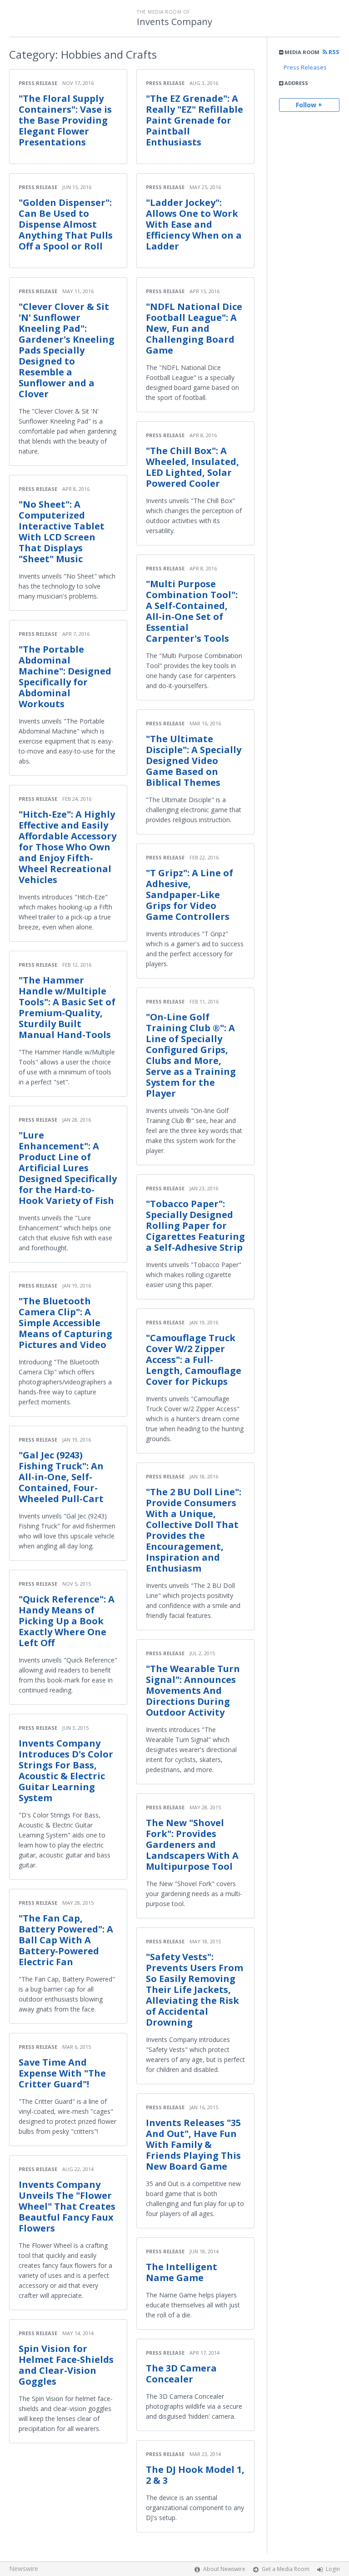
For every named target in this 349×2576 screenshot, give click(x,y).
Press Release (38, 83)
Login (333, 2569)
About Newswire (224, 2569)
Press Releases (305, 67)
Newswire (24, 2569)
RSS (333, 52)
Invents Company (174, 22)
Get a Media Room (286, 2569)
